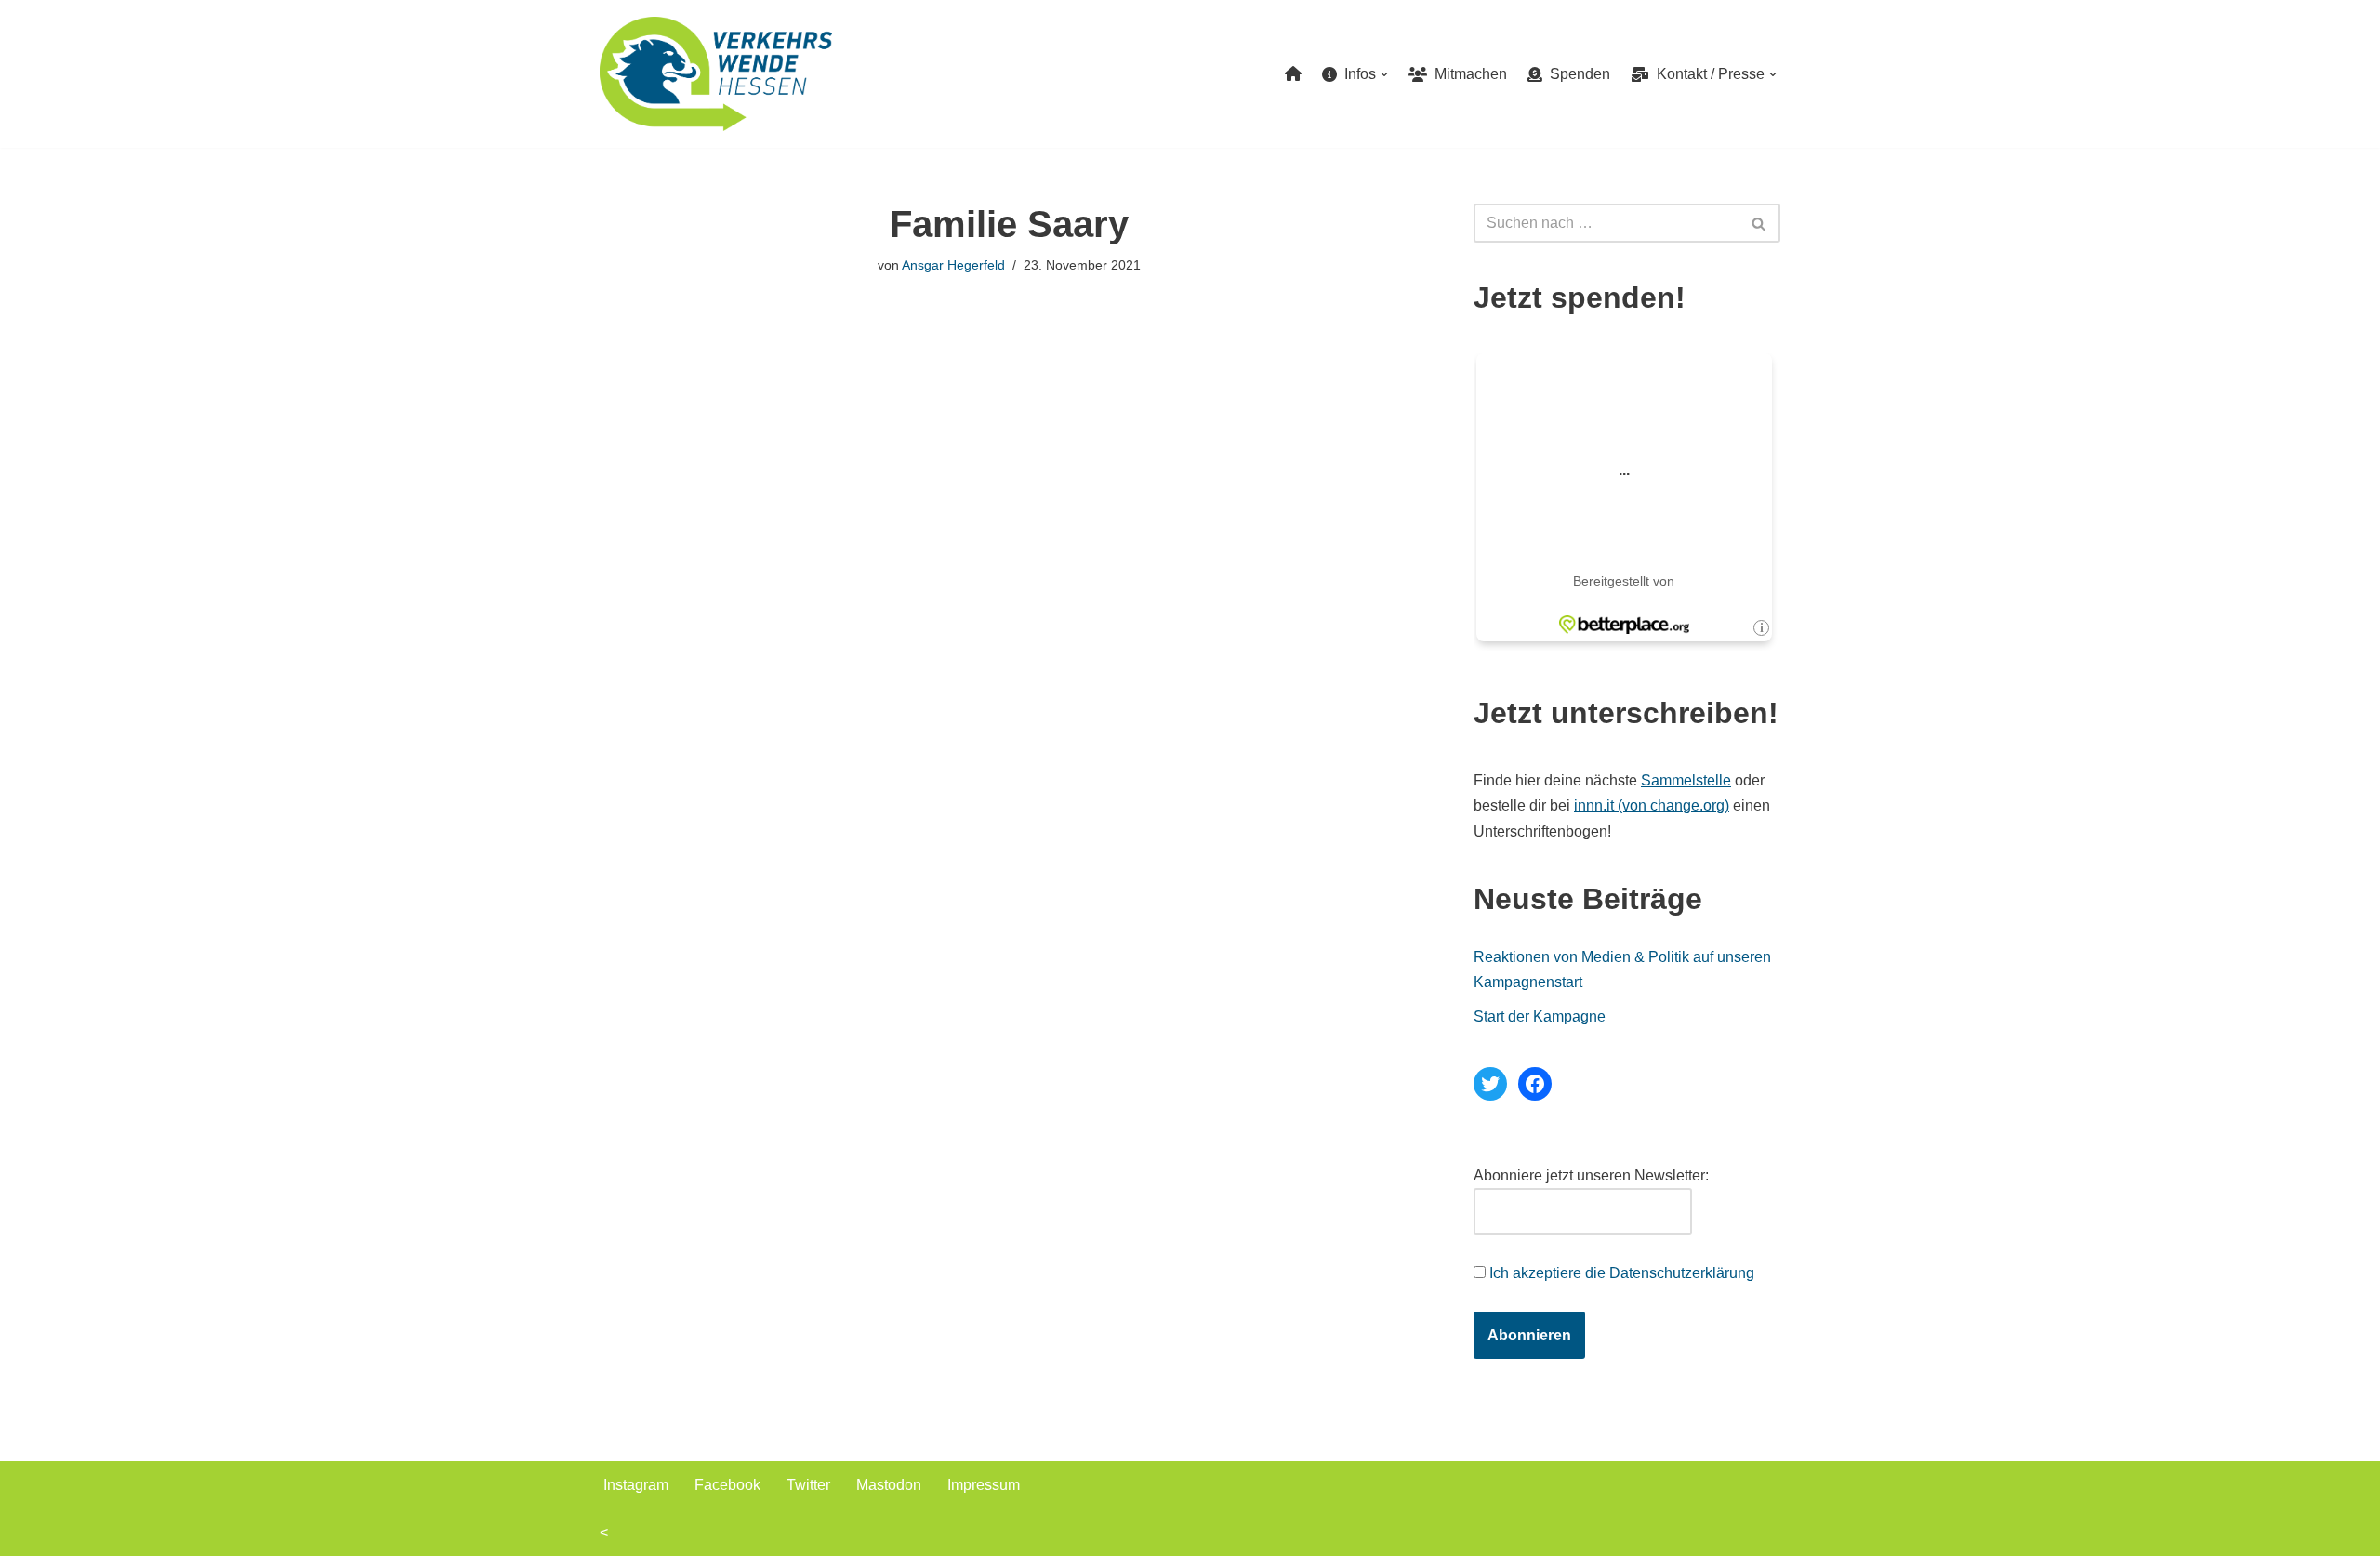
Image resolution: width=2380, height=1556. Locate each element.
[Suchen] (1759, 223)
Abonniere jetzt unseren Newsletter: (1591, 1175)
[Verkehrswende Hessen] (716, 74)
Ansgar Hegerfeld (953, 265)
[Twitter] (1490, 1084)
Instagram (636, 1485)
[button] (1384, 74)
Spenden (1576, 74)
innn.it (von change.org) (1652, 805)
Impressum (984, 1485)
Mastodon (889, 1485)
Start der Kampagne (1540, 1016)
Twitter (808, 1485)
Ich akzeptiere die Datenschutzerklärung (1622, 1273)
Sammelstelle (1686, 780)
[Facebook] (1535, 1084)
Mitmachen (1467, 74)
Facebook (727, 1485)
